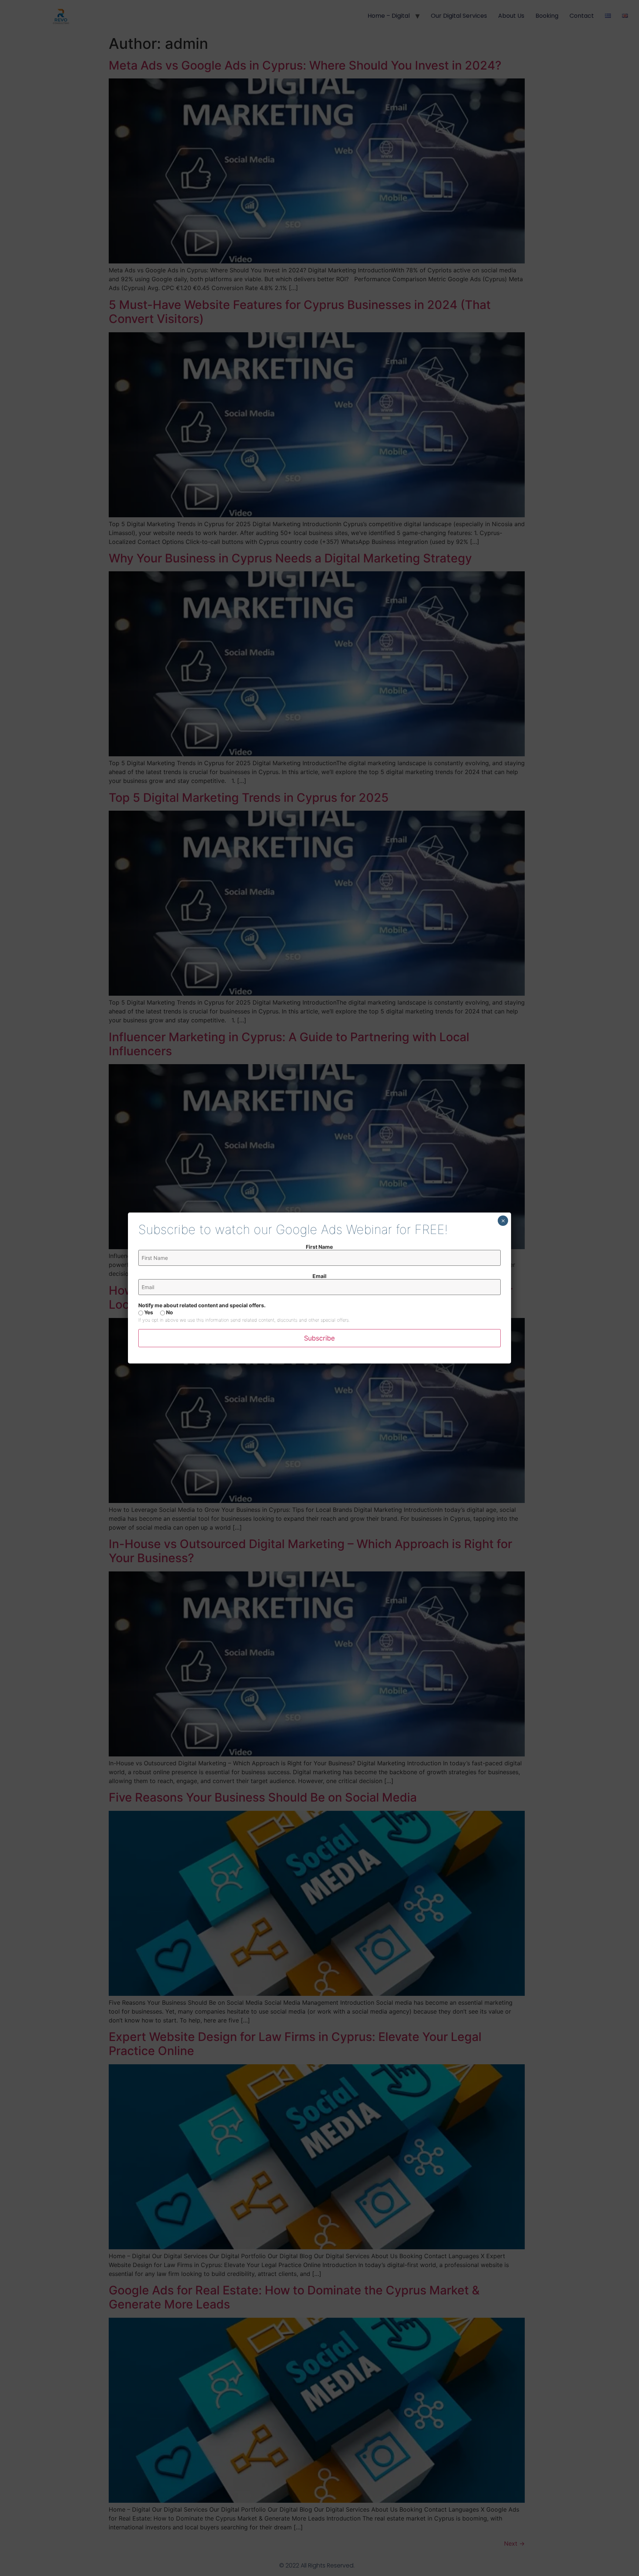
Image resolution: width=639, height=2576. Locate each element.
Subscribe (319, 1338)
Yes (148, 1313)
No (169, 1313)
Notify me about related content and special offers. (202, 1305)
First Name (319, 1247)
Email (319, 1276)
